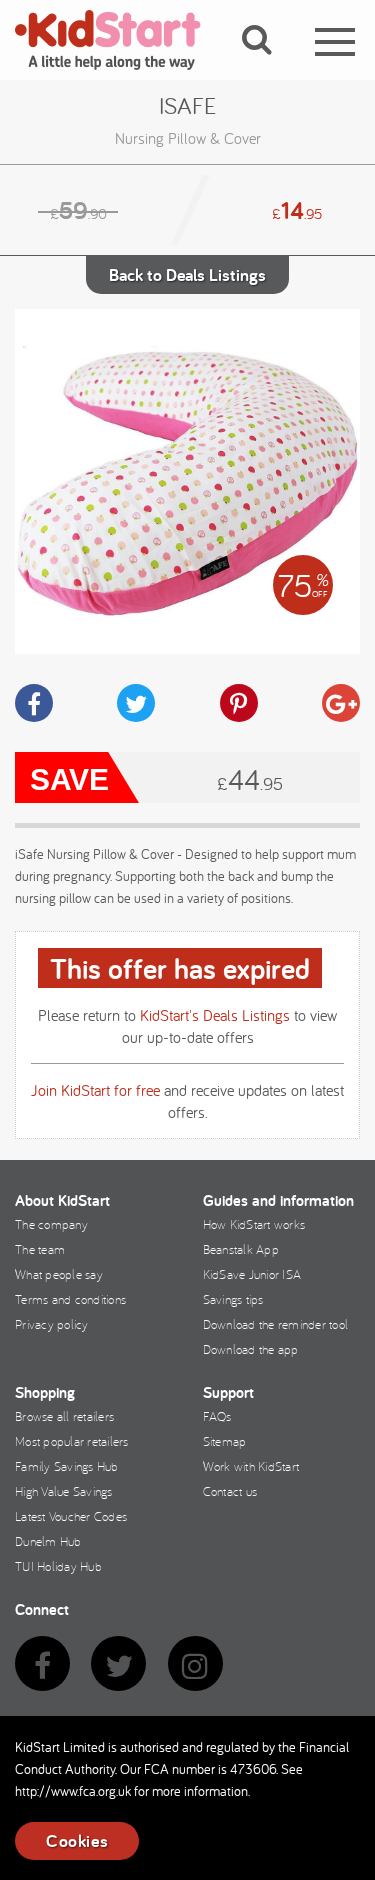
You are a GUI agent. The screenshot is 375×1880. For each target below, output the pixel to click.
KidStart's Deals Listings (215, 1015)
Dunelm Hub (48, 1541)
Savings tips (233, 1299)
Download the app (251, 1349)
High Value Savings (64, 1491)
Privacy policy (52, 1324)
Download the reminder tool (276, 1324)
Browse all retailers (64, 1416)
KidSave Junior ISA (252, 1274)
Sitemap (225, 1441)
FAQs (217, 1416)
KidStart (120, 40)
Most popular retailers (72, 1441)
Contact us (230, 1491)
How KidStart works (254, 1224)
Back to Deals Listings (187, 274)
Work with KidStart (251, 1466)
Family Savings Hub (67, 1466)
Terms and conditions (70, 1299)
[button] (268, 63)
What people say (59, 1274)
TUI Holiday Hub (58, 1566)
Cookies (77, 1840)
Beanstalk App (241, 1249)
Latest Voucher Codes (71, 1516)
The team (40, 1249)
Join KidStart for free (95, 1090)
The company (51, 1224)
